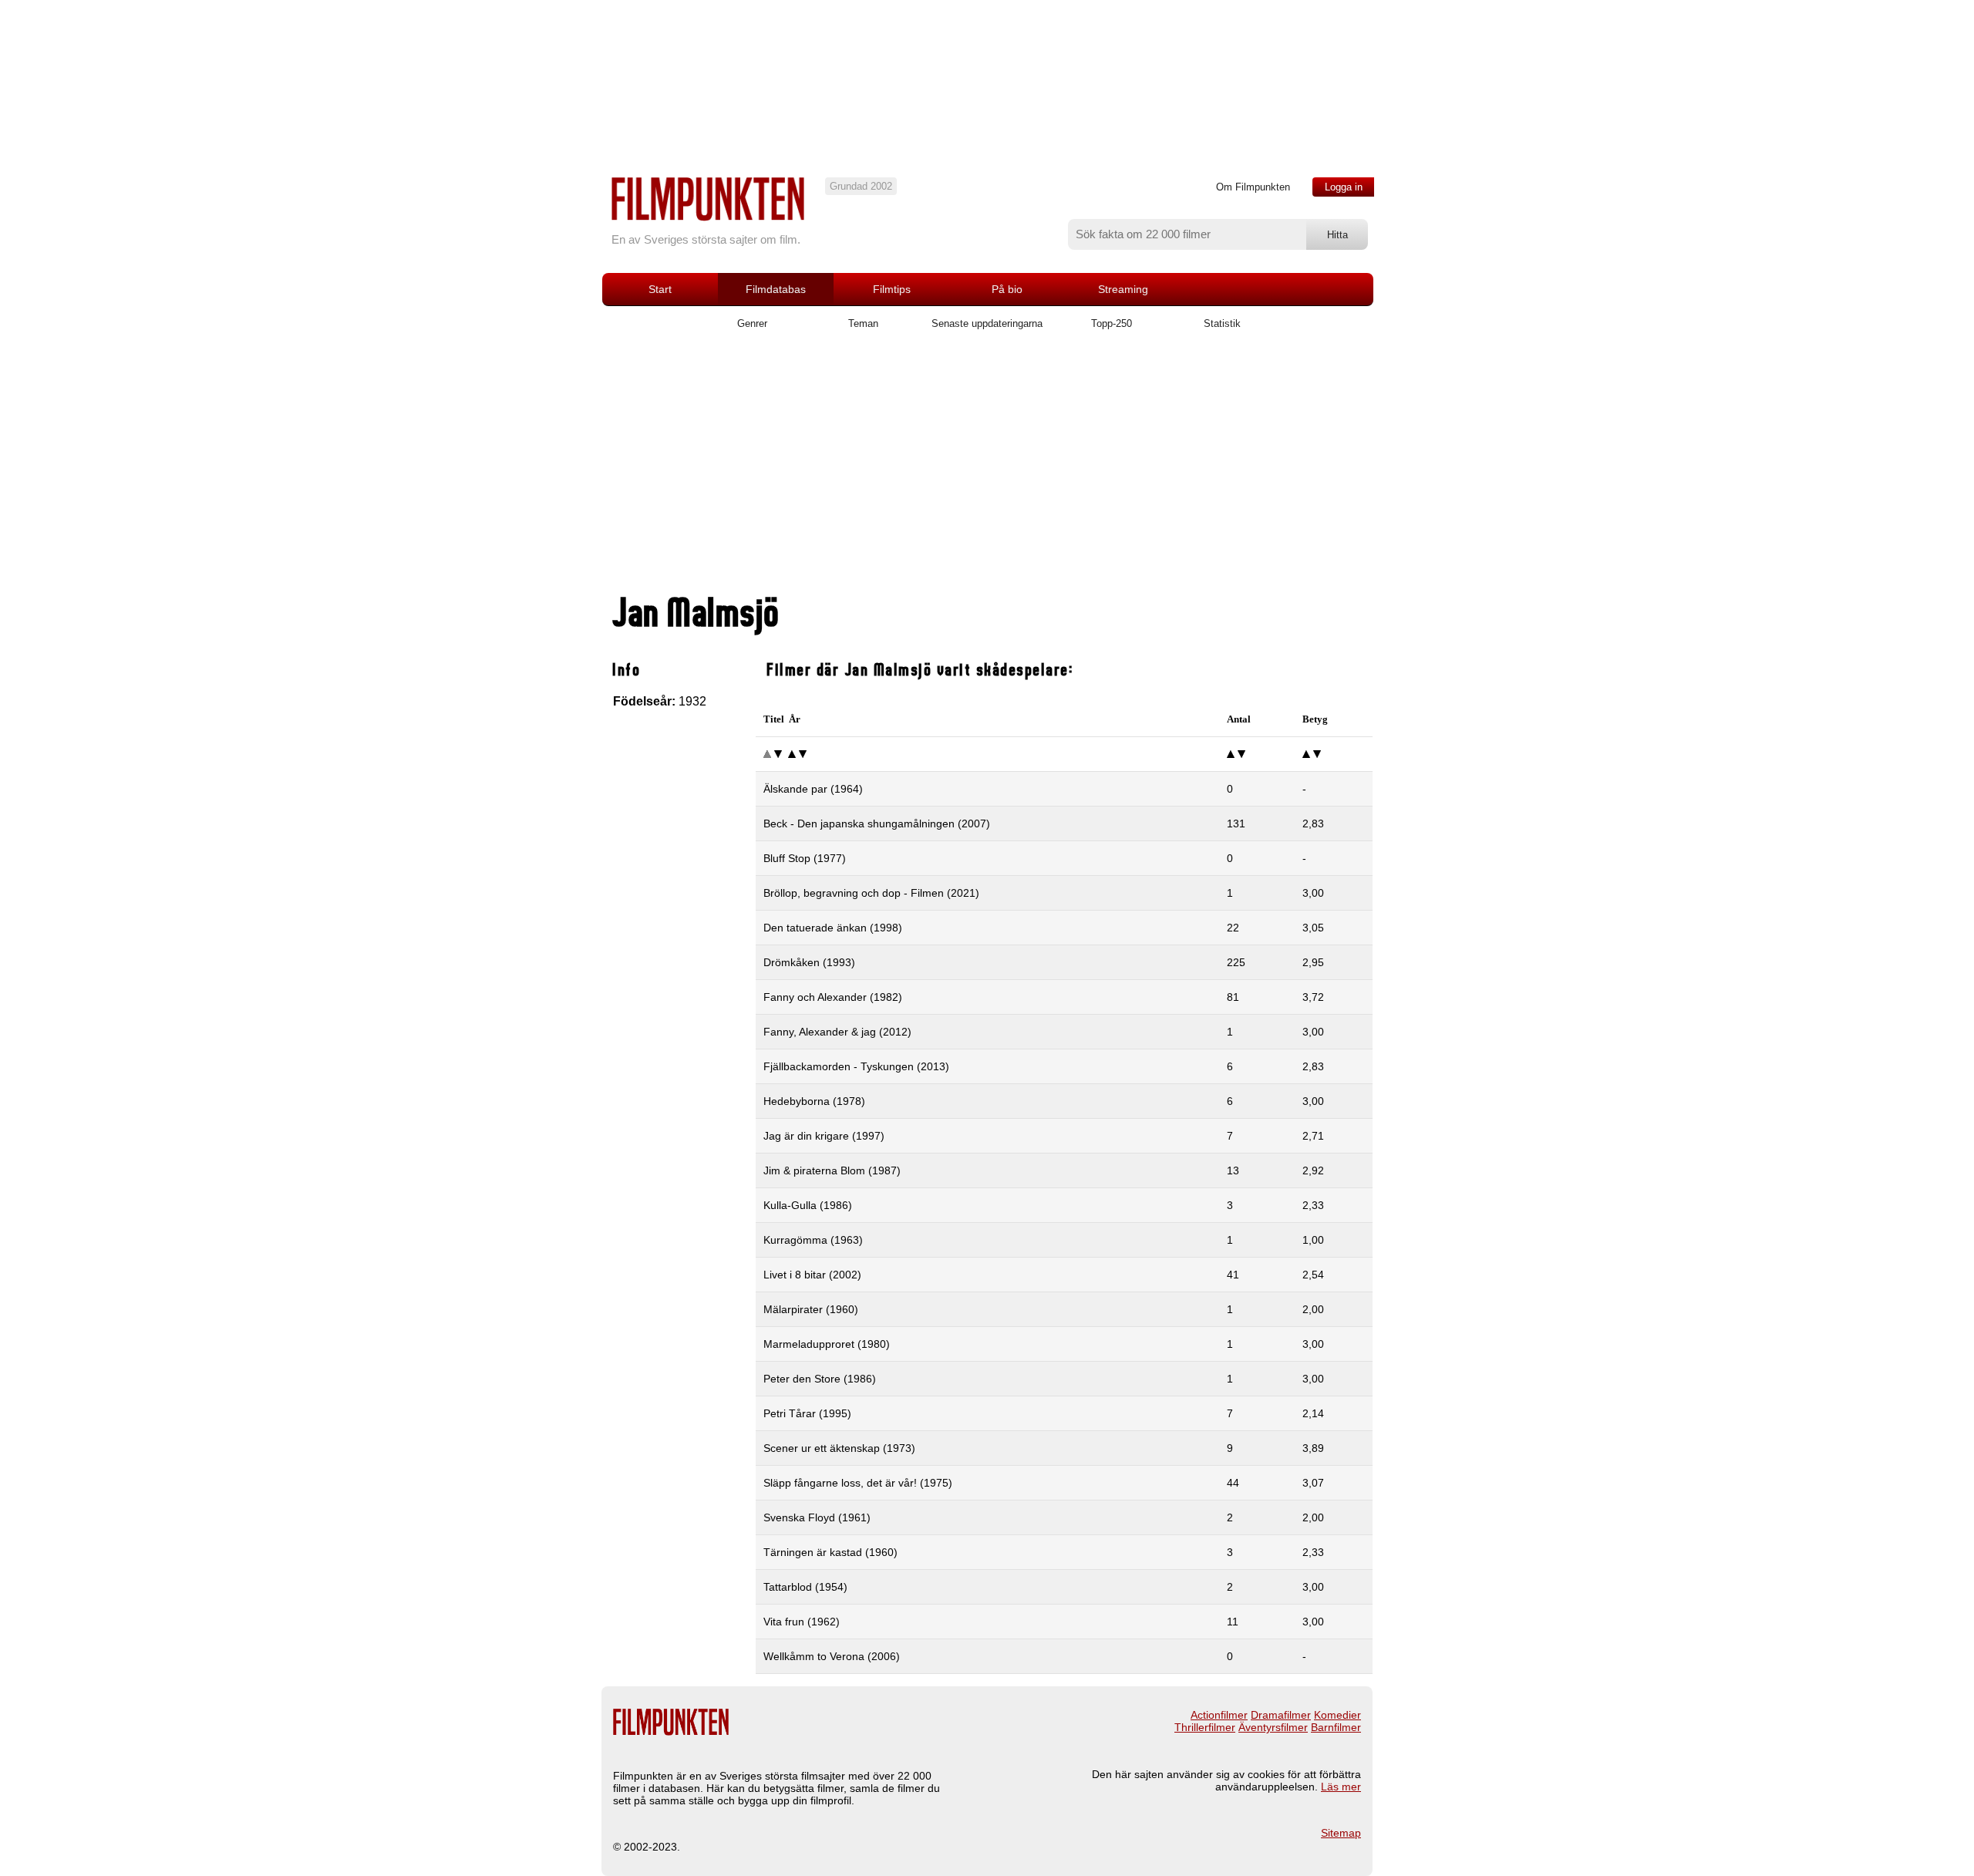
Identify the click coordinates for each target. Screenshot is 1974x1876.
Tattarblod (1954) (805, 1587)
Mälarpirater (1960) (811, 1309)
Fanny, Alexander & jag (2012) (837, 1032)
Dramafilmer (1281, 1715)
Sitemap (1341, 1833)
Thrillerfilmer (1205, 1727)
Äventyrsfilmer (1273, 1727)
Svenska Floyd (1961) (817, 1517)
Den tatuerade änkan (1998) (833, 928)
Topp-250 (1112, 323)
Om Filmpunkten (1253, 187)
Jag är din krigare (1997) (824, 1136)
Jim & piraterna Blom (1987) (832, 1170)
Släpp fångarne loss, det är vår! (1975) (858, 1483)
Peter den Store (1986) (820, 1379)
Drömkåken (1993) (809, 962)
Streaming (1123, 289)
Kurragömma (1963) (813, 1240)
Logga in (1344, 187)
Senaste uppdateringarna (987, 323)
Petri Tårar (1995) (807, 1413)
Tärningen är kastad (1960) (830, 1552)
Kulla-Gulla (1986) (808, 1205)
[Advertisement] (987, 468)
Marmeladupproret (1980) (827, 1344)
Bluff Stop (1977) (805, 858)
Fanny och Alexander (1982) (833, 997)
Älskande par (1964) (813, 789)
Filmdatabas (776, 289)
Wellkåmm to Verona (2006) (832, 1656)
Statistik (1222, 323)
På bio (1007, 289)
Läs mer (1341, 1787)
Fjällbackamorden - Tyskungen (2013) (856, 1066)
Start (660, 289)
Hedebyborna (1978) (814, 1101)
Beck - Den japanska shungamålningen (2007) (877, 823)
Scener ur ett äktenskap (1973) (839, 1448)
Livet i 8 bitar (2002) (812, 1275)
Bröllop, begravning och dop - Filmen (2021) (871, 893)
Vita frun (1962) (802, 1622)
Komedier (1337, 1715)
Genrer (752, 323)
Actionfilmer (1219, 1715)
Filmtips (892, 289)
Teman (863, 323)
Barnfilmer (1336, 1727)
